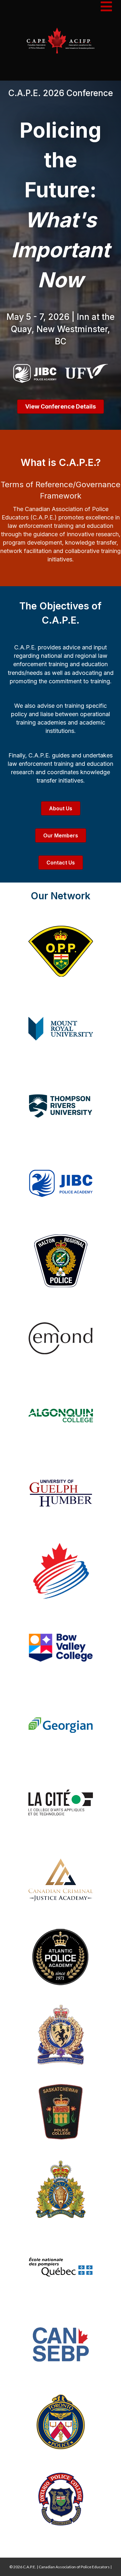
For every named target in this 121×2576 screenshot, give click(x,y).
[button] (60, 407)
